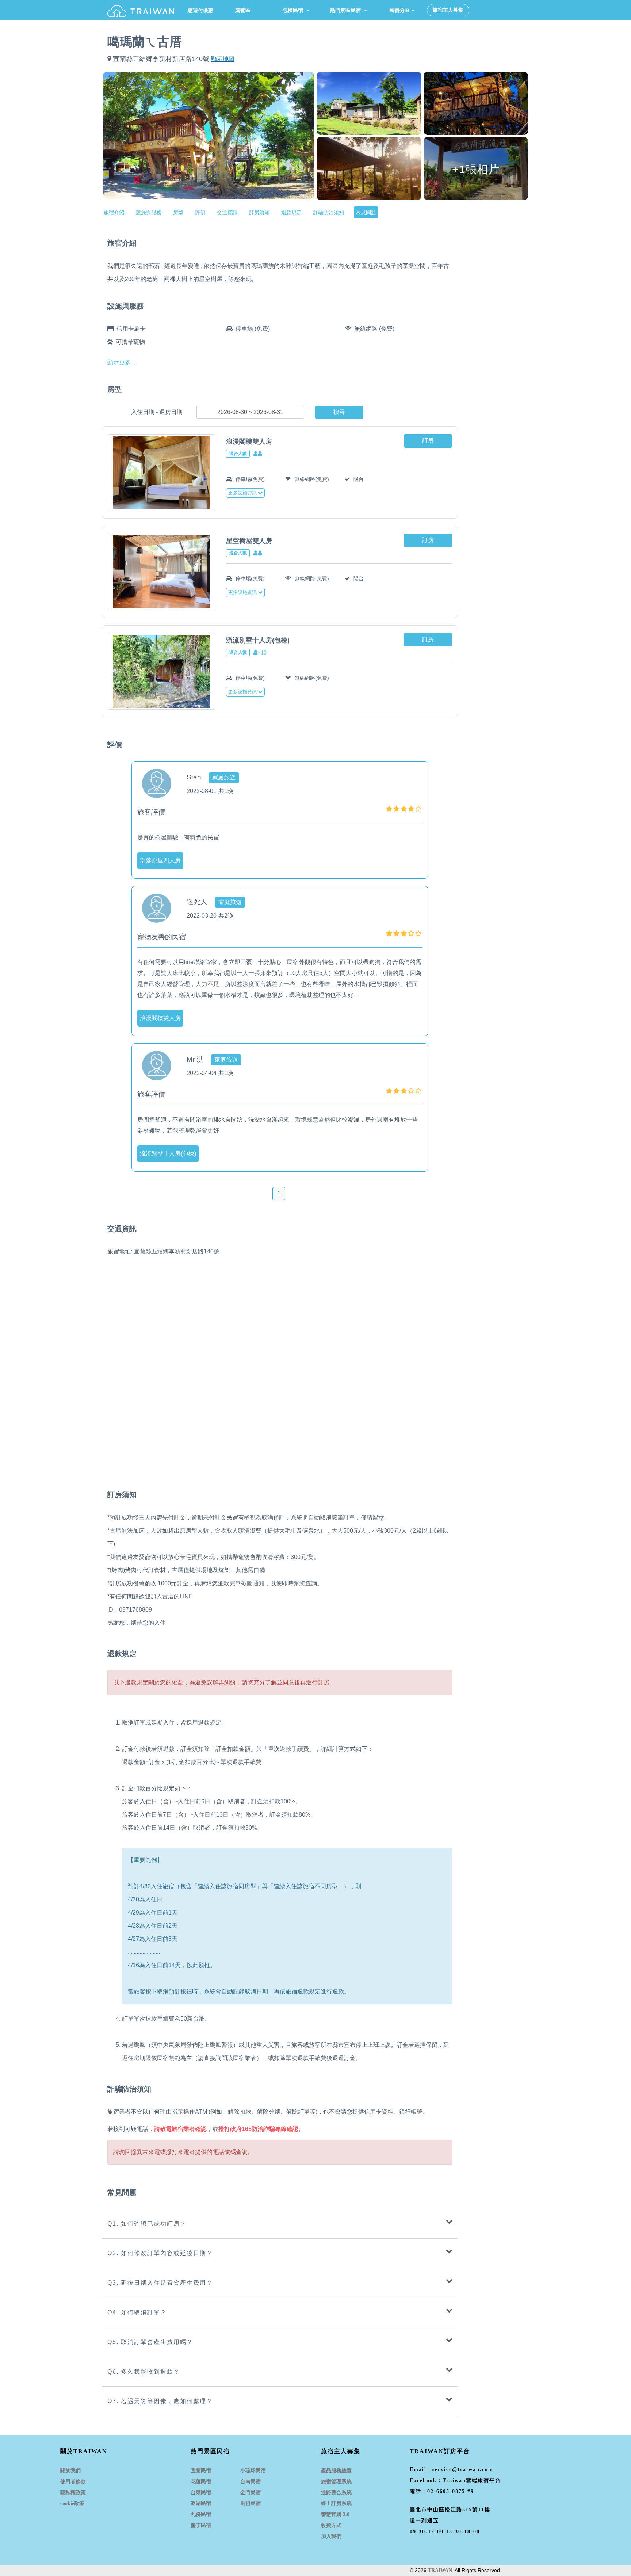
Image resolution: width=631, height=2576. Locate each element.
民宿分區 (394, 10)
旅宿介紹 (114, 212)
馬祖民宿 (251, 2503)
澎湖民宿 (201, 2503)
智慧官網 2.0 (335, 2514)
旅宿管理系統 (336, 2482)
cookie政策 (72, 2503)
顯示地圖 (223, 59)
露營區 (243, 10)
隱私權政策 (73, 2492)
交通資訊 (227, 212)
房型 (178, 212)
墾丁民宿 (201, 2525)
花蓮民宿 (201, 2482)
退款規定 (291, 212)
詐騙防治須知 (329, 212)
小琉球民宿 (253, 2471)
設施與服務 (149, 212)
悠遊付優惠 (200, 10)
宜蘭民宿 (201, 2471)
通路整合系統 (336, 2492)
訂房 (428, 441)
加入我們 (331, 2536)
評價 (200, 212)
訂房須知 (259, 212)
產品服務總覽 (336, 2471)
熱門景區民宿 (346, 10)
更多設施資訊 (242, 493)
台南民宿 (251, 2482)
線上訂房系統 (336, 2503)
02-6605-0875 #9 (451, 2491)
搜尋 (339, 412)
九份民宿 (201, 2514)
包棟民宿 (294, 10)
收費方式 (331, 2525)
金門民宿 (251, 2492)
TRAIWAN (440, 2570)
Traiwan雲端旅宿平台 (472, 2480)
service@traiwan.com (463, 2469)
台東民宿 (201, 2492)
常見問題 (366, 212)
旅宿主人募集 (448, 10)
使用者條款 (73, 2482)
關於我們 (70, 2471)
